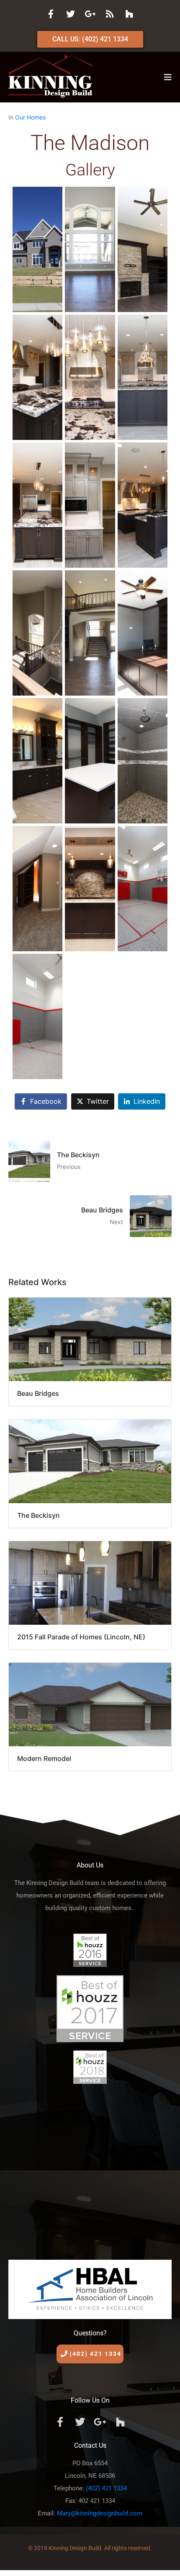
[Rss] (110, 14)
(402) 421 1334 (106, 2488)
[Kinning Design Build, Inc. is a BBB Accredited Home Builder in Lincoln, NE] (90, 2169)
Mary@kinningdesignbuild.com (100, 2513)
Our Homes (30, 117)
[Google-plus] (90, 14)
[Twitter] (70, 14)
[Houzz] (129, 14)
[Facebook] (51, 14)
